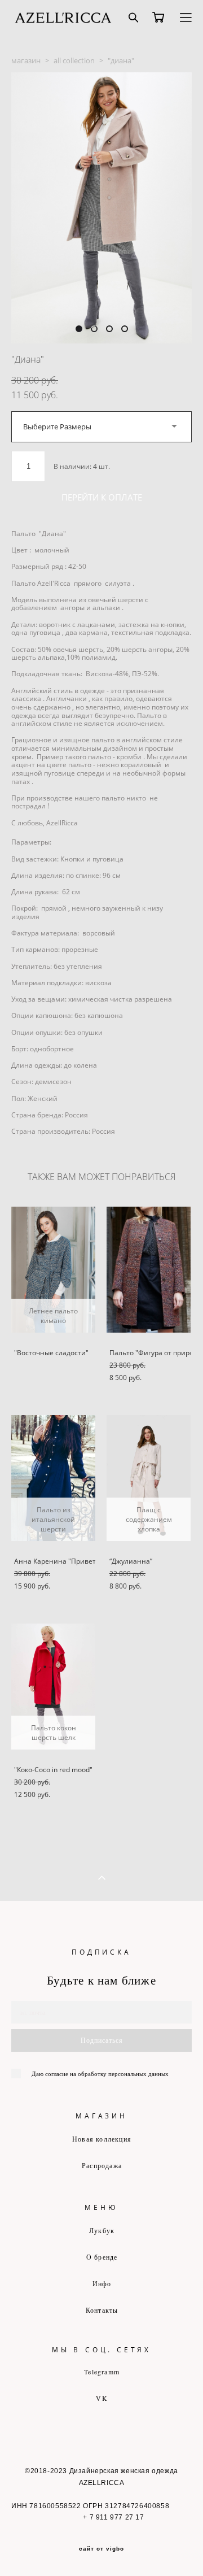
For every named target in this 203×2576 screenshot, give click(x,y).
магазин (26, 60)
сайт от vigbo (101, 2549)
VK (101, 2398)
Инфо (102, 2283)
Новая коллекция (102, 2139)
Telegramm (102, 2372)
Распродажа (102, 2165)
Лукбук (102, 2230)
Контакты (102, 2310)
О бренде (102, 2257)
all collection (74, 60)
